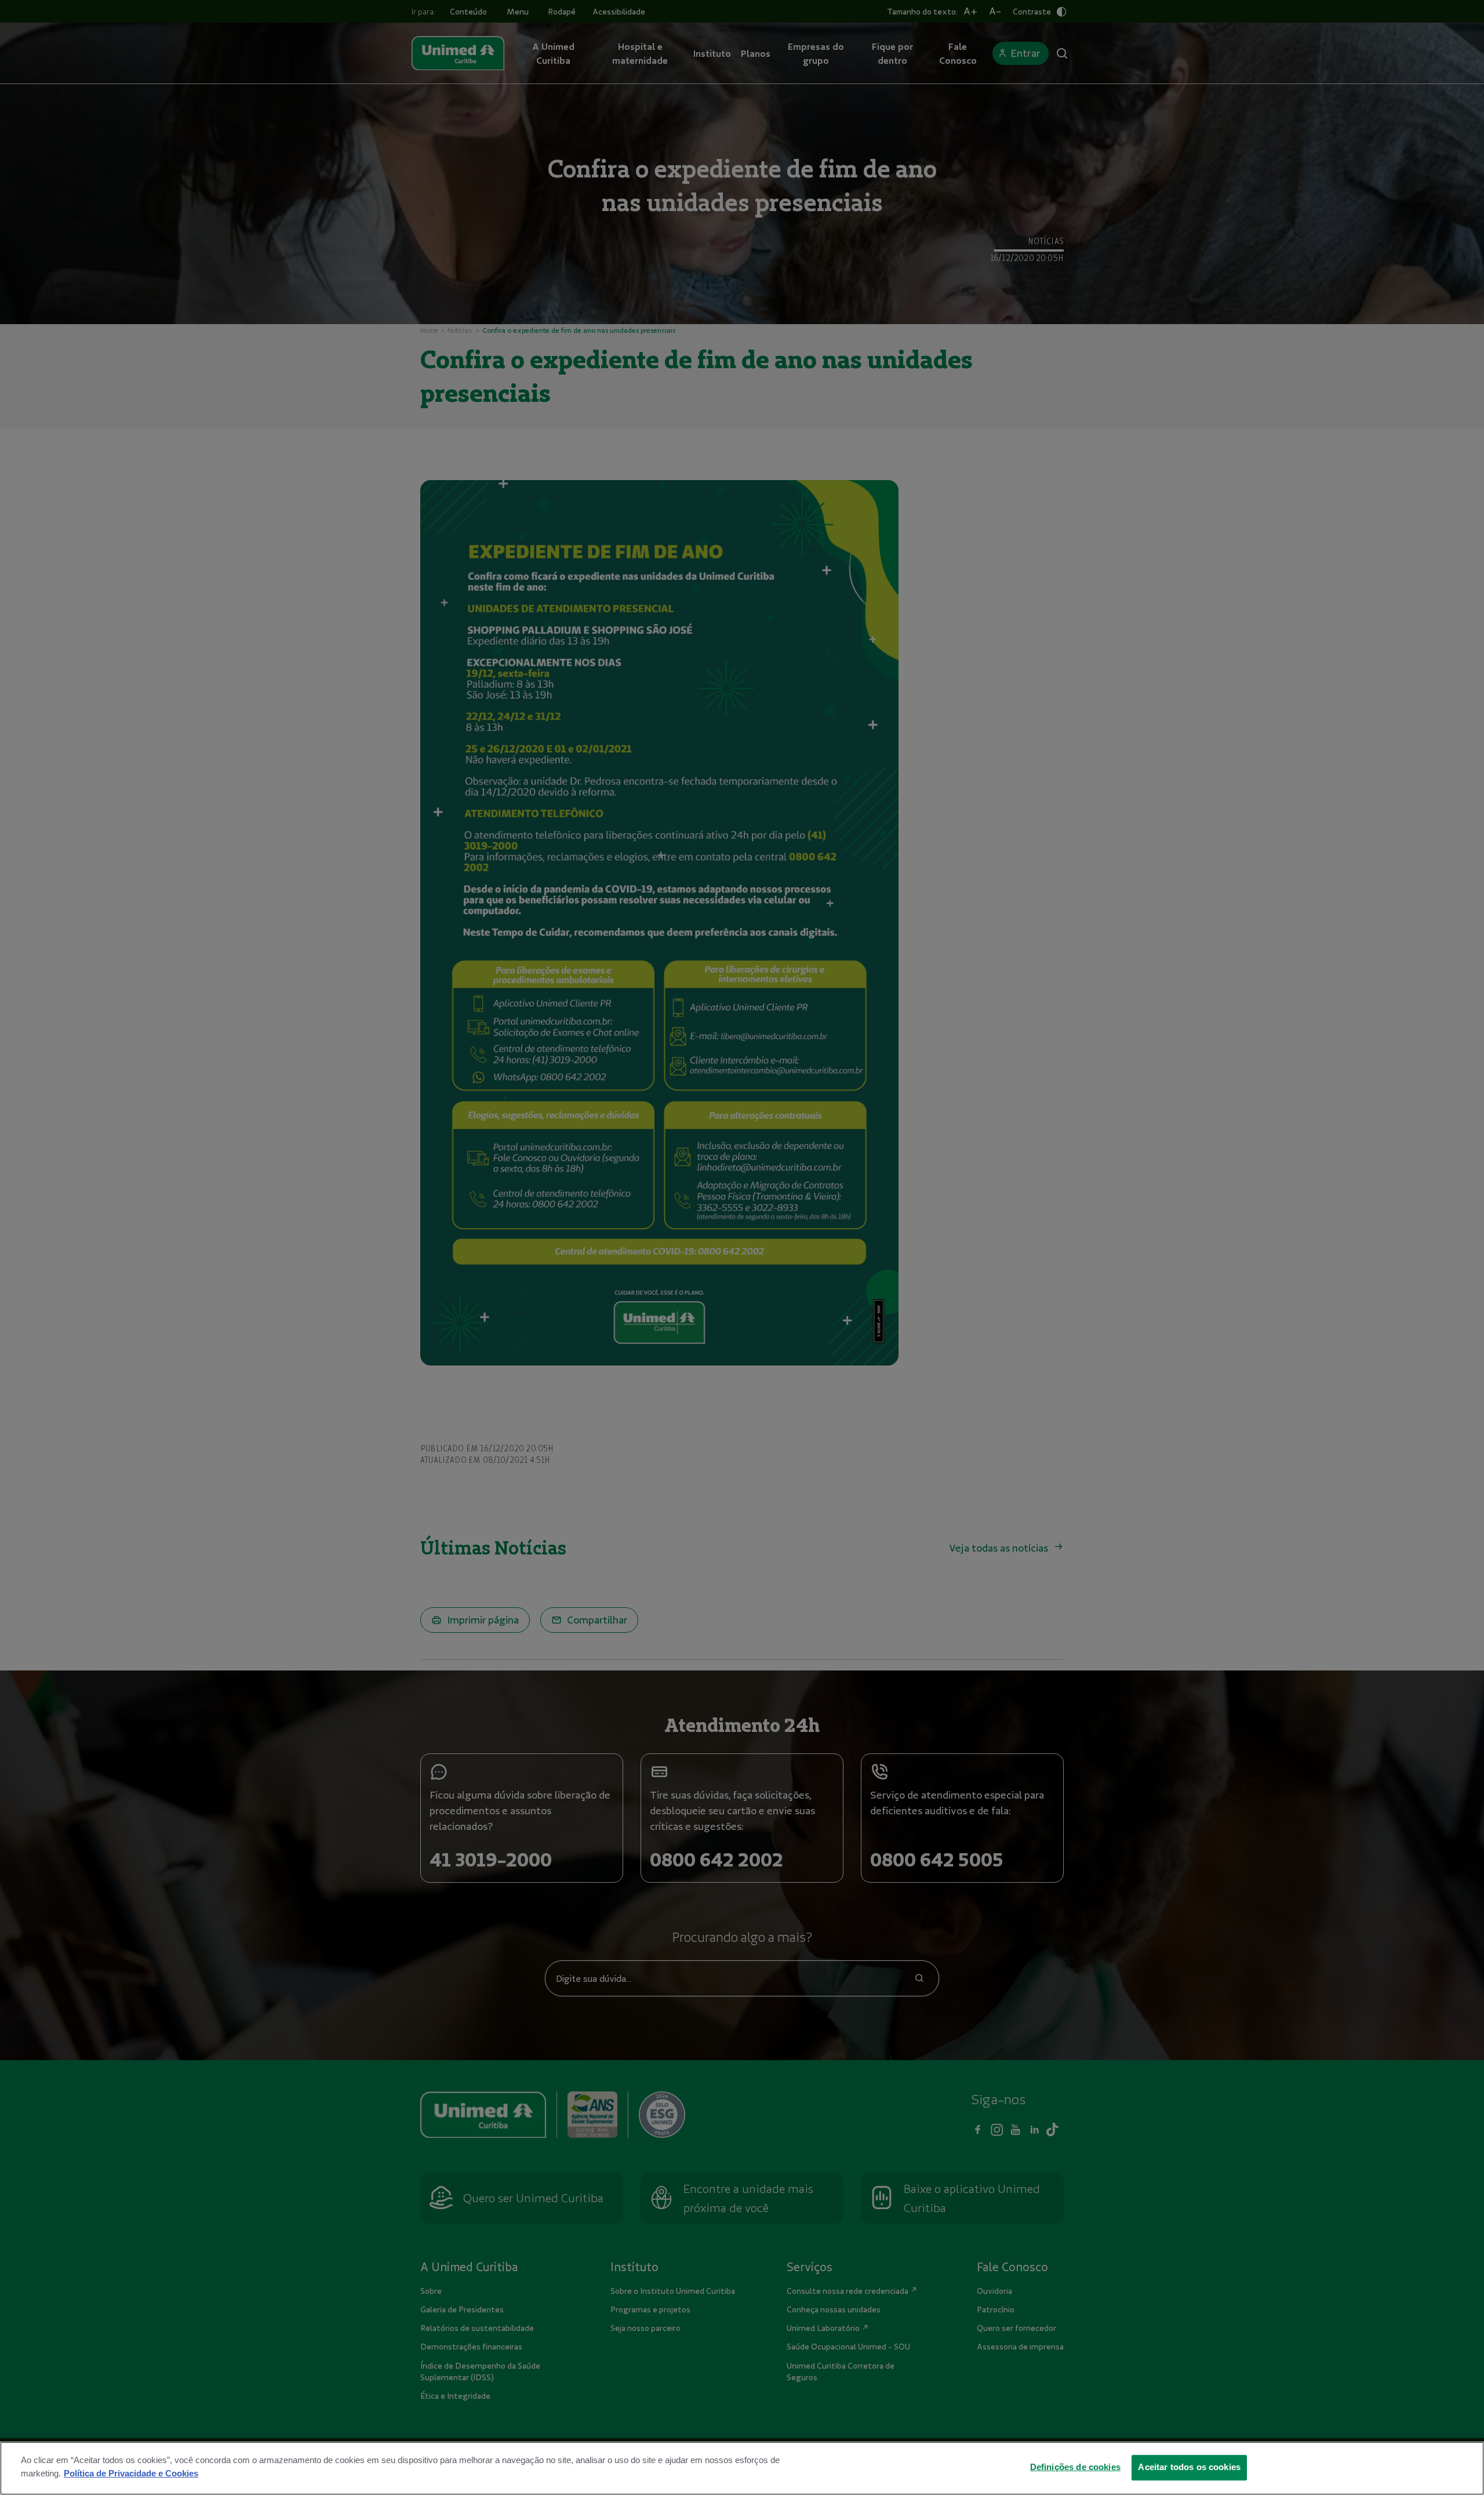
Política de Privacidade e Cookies (131, 2473)
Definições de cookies (1075, 2467)
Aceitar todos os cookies (1189, 2467)
